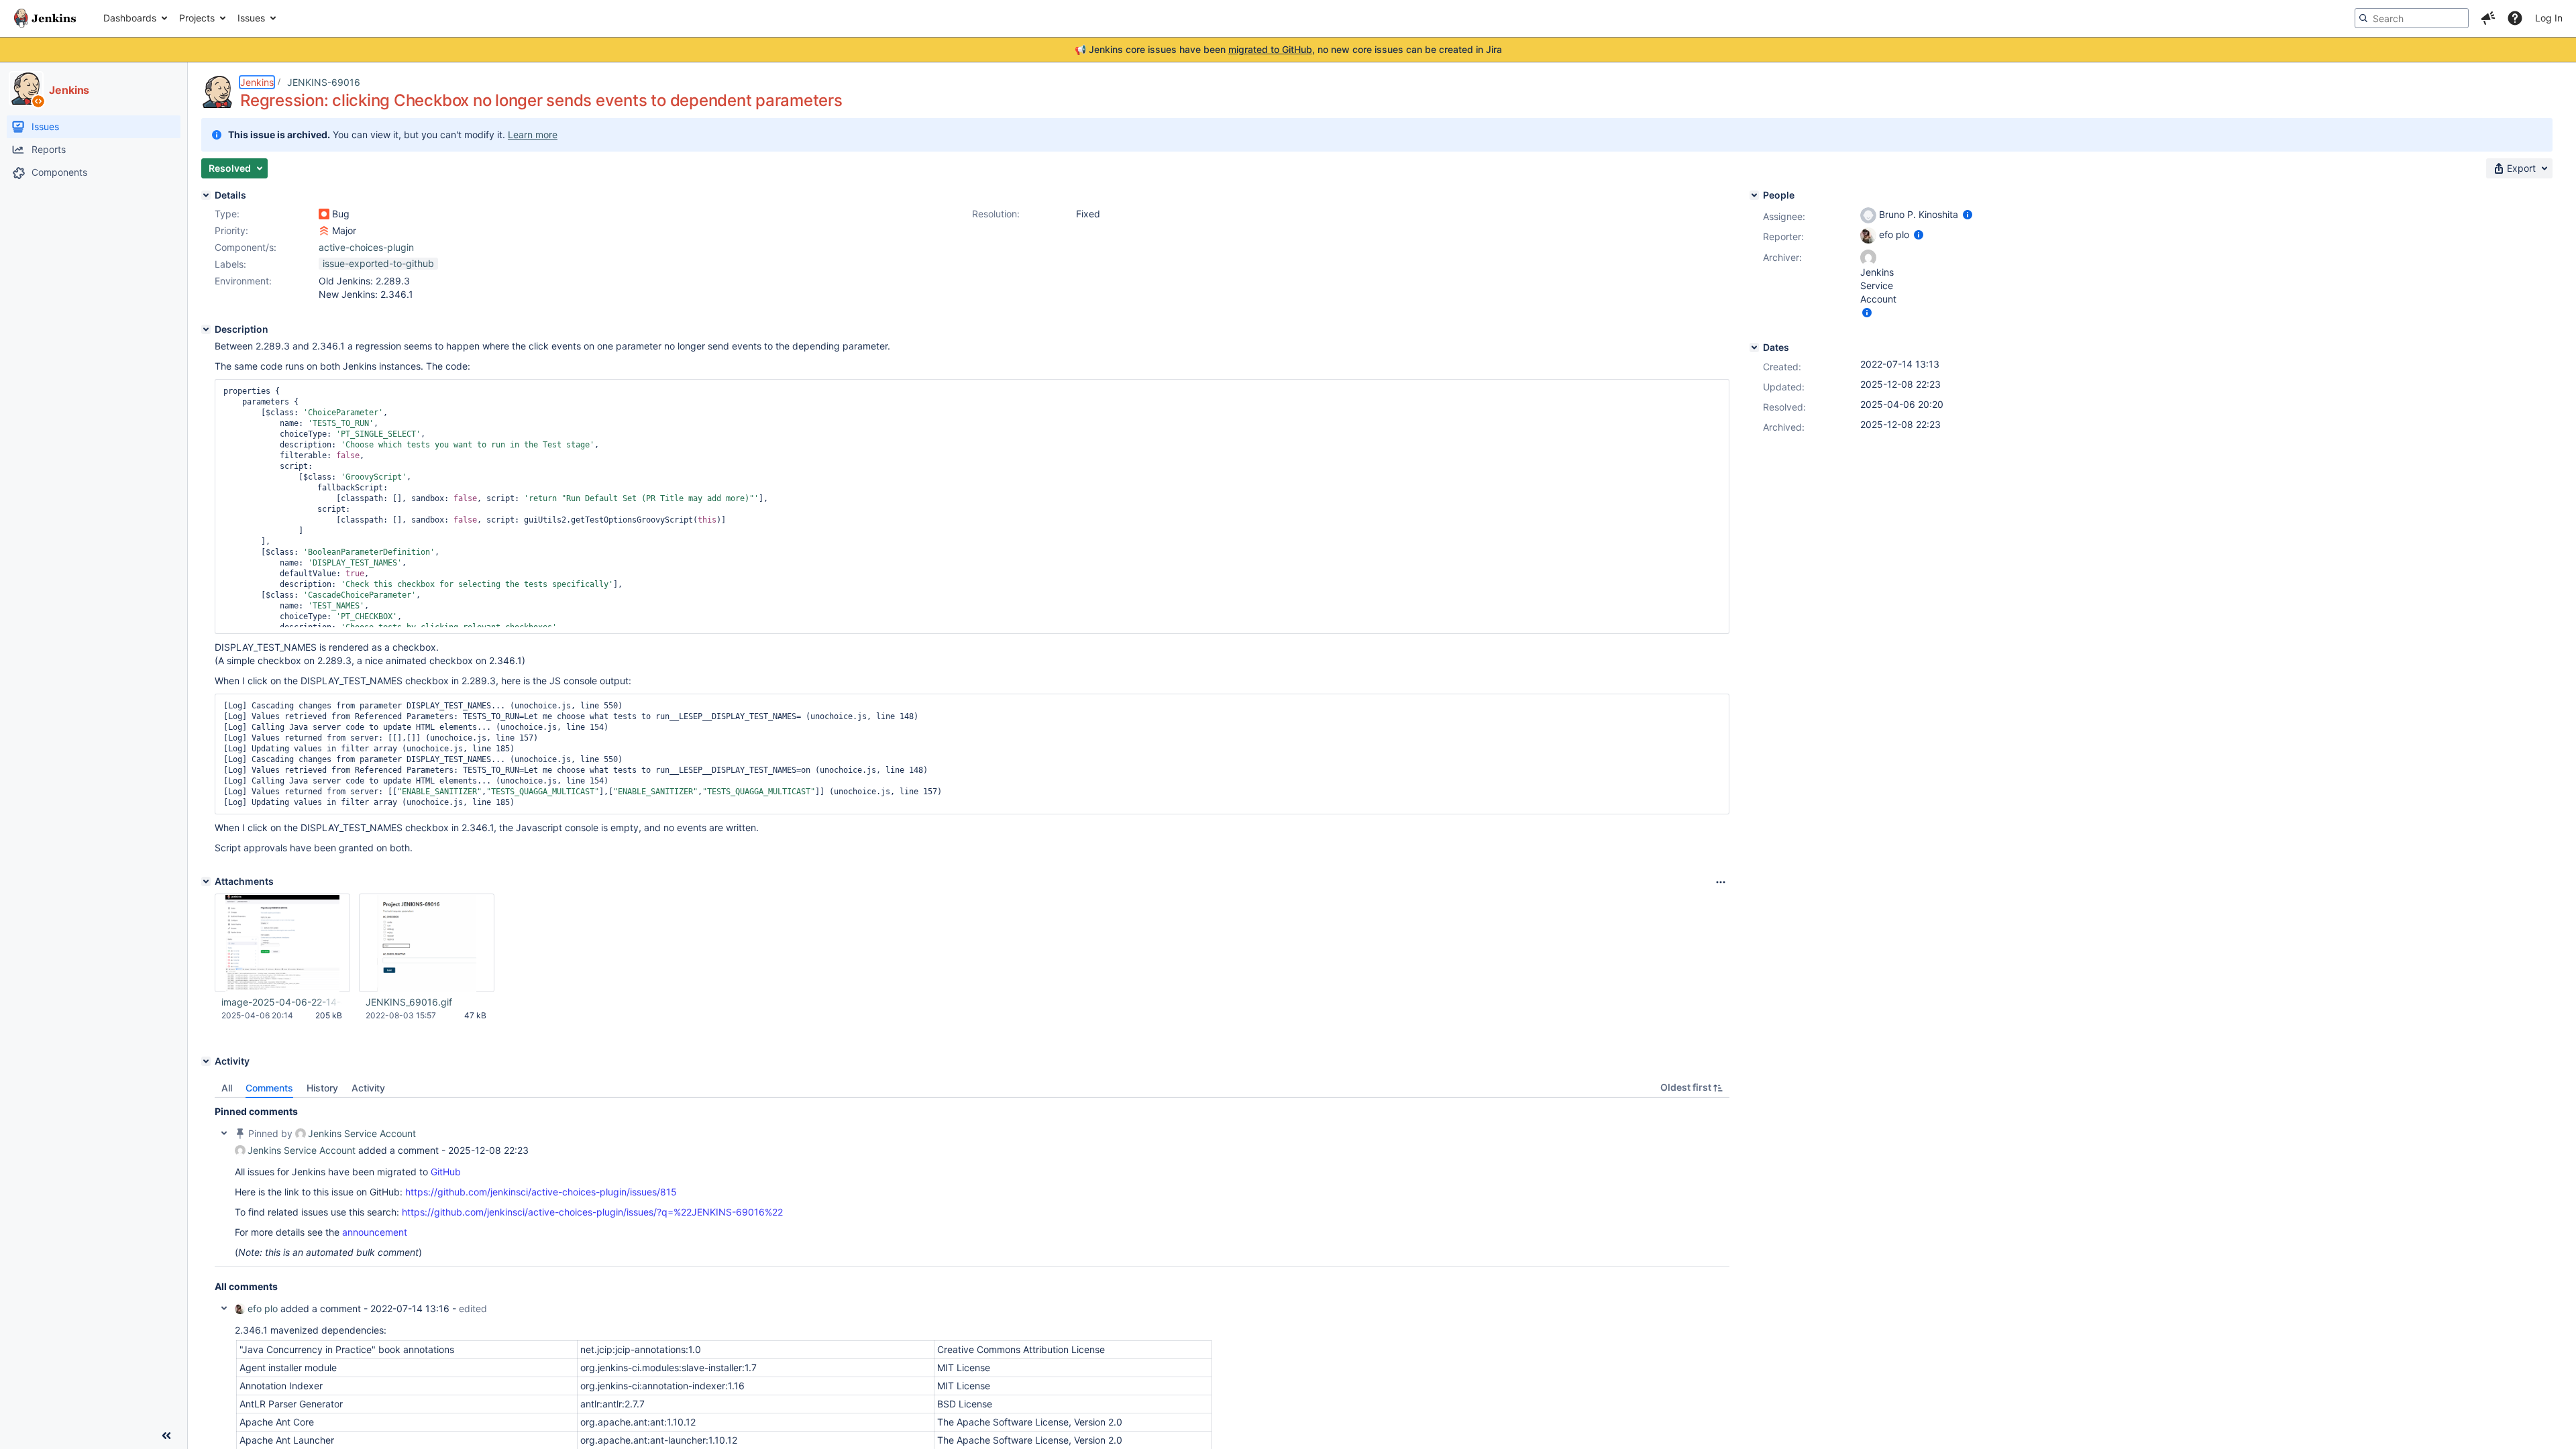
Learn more (533, 135)
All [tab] (227, 1088)
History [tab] (322, 1088)
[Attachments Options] (1721, 882)
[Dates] (1754, 347)
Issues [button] (251, 18)
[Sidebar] (166, 1436)
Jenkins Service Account (362, 1133)
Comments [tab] (269, 1088)
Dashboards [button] (130, 18)
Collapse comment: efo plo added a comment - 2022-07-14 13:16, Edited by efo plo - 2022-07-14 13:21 (224, 1308)
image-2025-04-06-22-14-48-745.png (282, 1002)
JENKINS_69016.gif (409, 1002)
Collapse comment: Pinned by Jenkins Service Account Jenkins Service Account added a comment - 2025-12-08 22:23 (224, 1133)
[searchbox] (2412, 18)
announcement (375, 1232)
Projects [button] (197, 18)
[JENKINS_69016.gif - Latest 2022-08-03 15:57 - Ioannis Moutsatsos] (427, 943)
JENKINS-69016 (324, 82)
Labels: (230, 264)
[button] (2488, 18)
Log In (2549, 18)
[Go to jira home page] (45, 18)
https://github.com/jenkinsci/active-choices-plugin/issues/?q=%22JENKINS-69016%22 (592, 1212)
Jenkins (257, 82)
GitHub (446, 1172)
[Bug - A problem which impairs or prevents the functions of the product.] (324, 214)
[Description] (206, 329)
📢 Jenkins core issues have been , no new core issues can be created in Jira (1288, 49)
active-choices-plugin (366, 247)
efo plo (263, 1308)
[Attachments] (206, 881)
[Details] (206, 195)
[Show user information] (1968, 214)
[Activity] (206, 1061)
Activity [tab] (368, 1088)
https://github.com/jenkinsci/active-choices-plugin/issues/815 (541, 1192)
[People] (1754, 195)
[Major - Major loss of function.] (324, 231)
